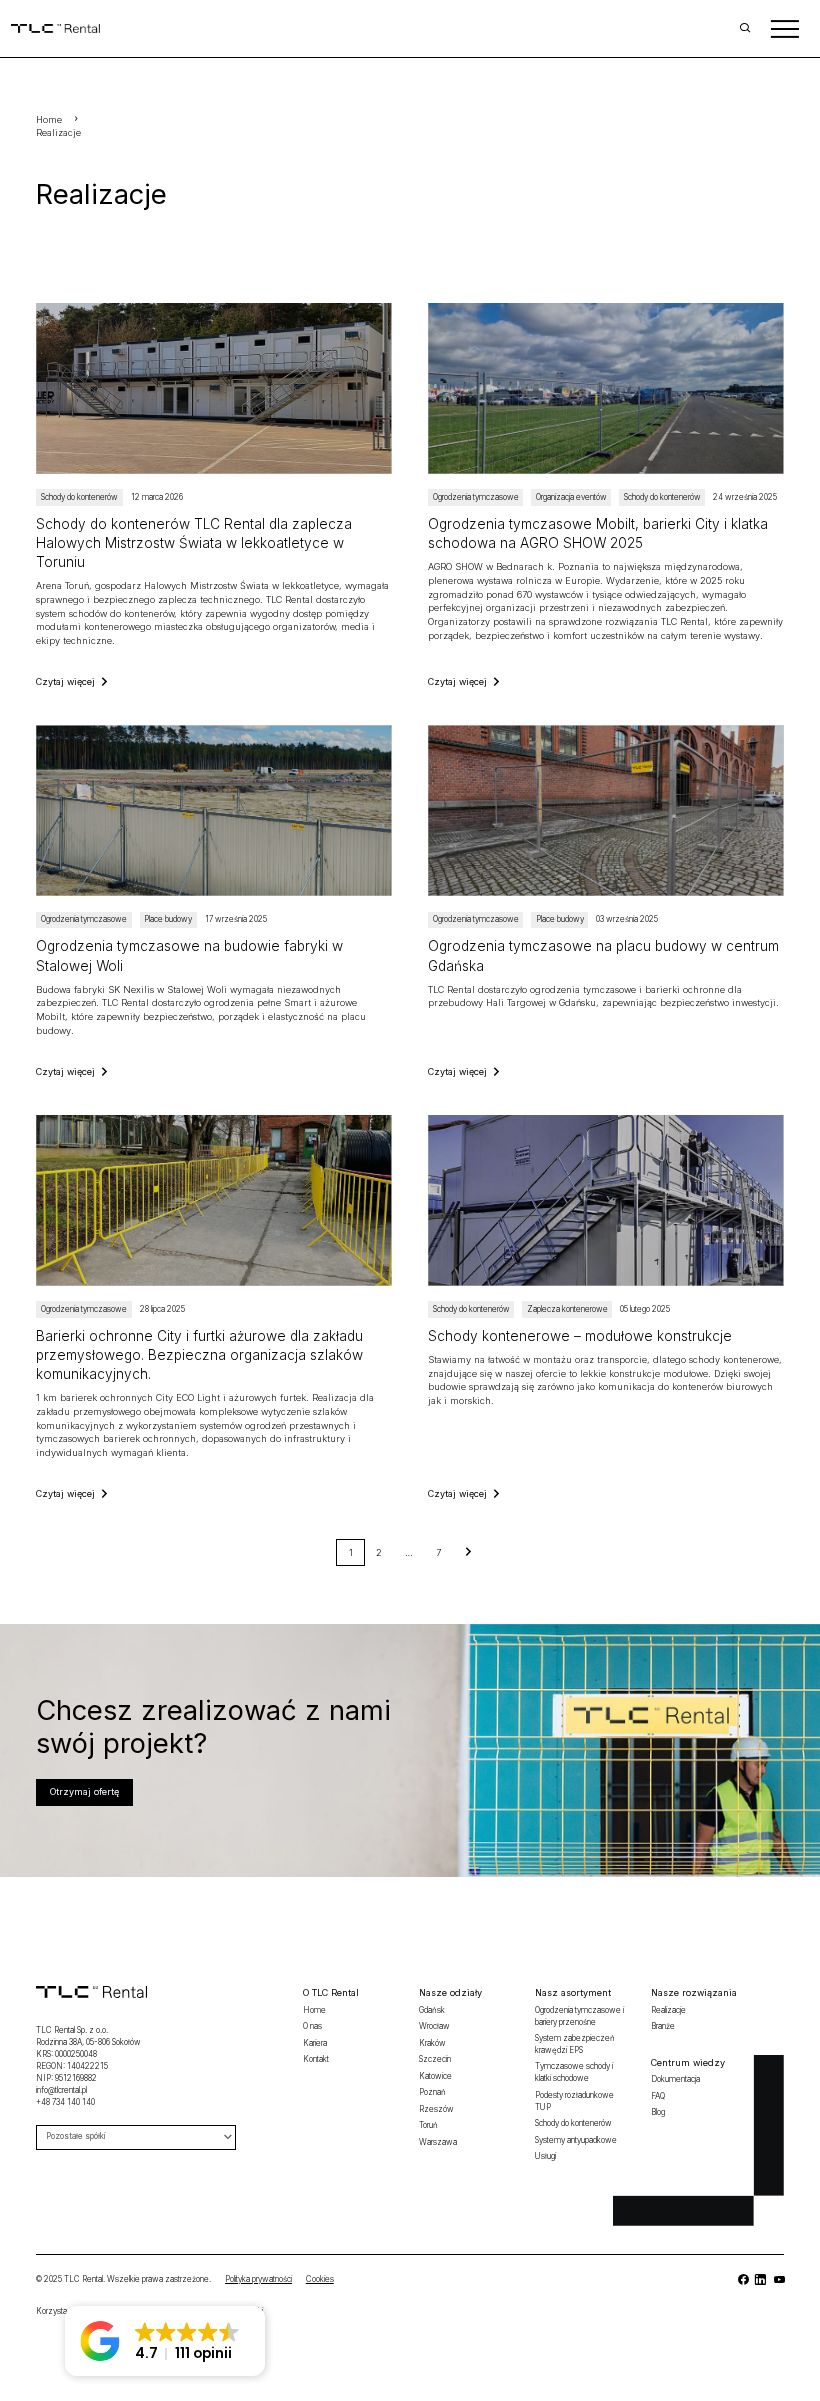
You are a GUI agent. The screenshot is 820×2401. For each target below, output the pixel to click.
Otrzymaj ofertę (84, 1791)
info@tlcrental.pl (61, 2090)
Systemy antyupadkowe (576, 2140)
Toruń (428, 2125)
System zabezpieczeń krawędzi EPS (575, 2044)
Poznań (432, 2092)
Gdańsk (432, 2010)
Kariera (315, 2043)
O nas (312, 2026)
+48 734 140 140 (65, 2102)
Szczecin (435, 2059)
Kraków (432, 2043)
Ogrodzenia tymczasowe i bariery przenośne (579, 2016)
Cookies (320, 2279)
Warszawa (438, 2142)
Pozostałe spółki (76, 2136)
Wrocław (434, 2026)
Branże (663, 2026)
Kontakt (316, 2059)
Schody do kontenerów (573, 2123)
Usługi (545, 2156)
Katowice (435, 2076)
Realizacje (58, 132)
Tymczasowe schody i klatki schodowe (574, 2072)
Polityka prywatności (258, 2279)
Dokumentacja (675, 2079)
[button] (165, 2341)
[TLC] (213, 901)
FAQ (658, 2096)
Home (49, 119)
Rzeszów (436, 2109)
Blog (658, 2112)
